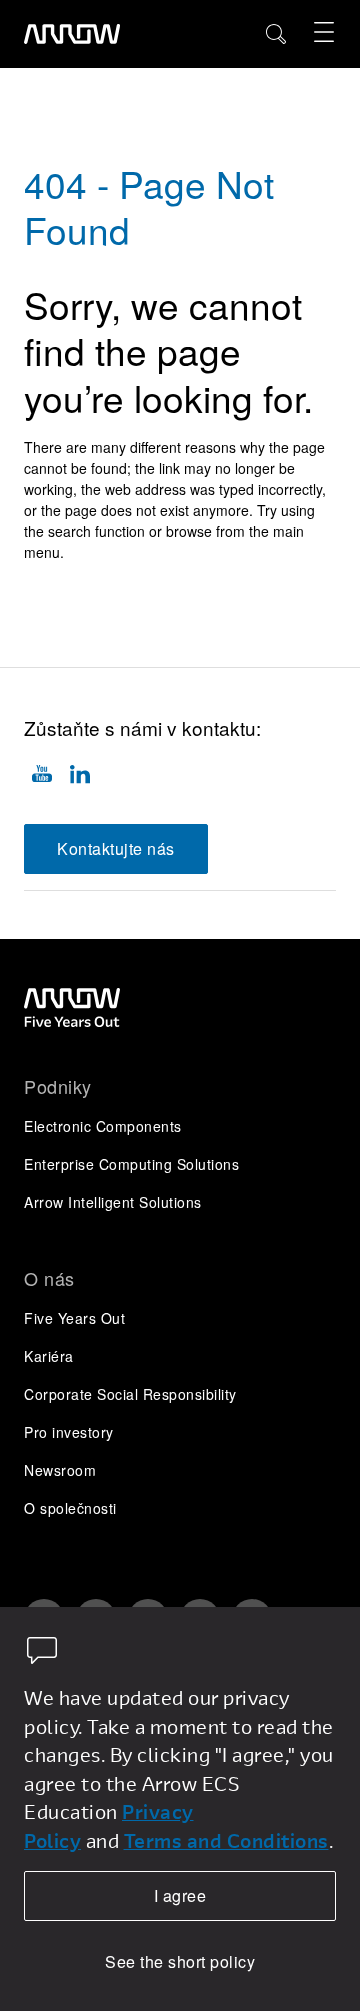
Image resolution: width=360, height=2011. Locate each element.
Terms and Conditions (226, 1840)
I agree (180, 1895)
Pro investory (69, 1432)
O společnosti (70, 1508)
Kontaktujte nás (116, 848)
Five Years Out (74, 1318)
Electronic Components (103, 1126)
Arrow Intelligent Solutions (113, 1202)
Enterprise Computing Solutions (131, 1164)
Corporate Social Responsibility (130, 1394)
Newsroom (60, 1470)
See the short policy (180, 1961)
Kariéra (49, 1356)
